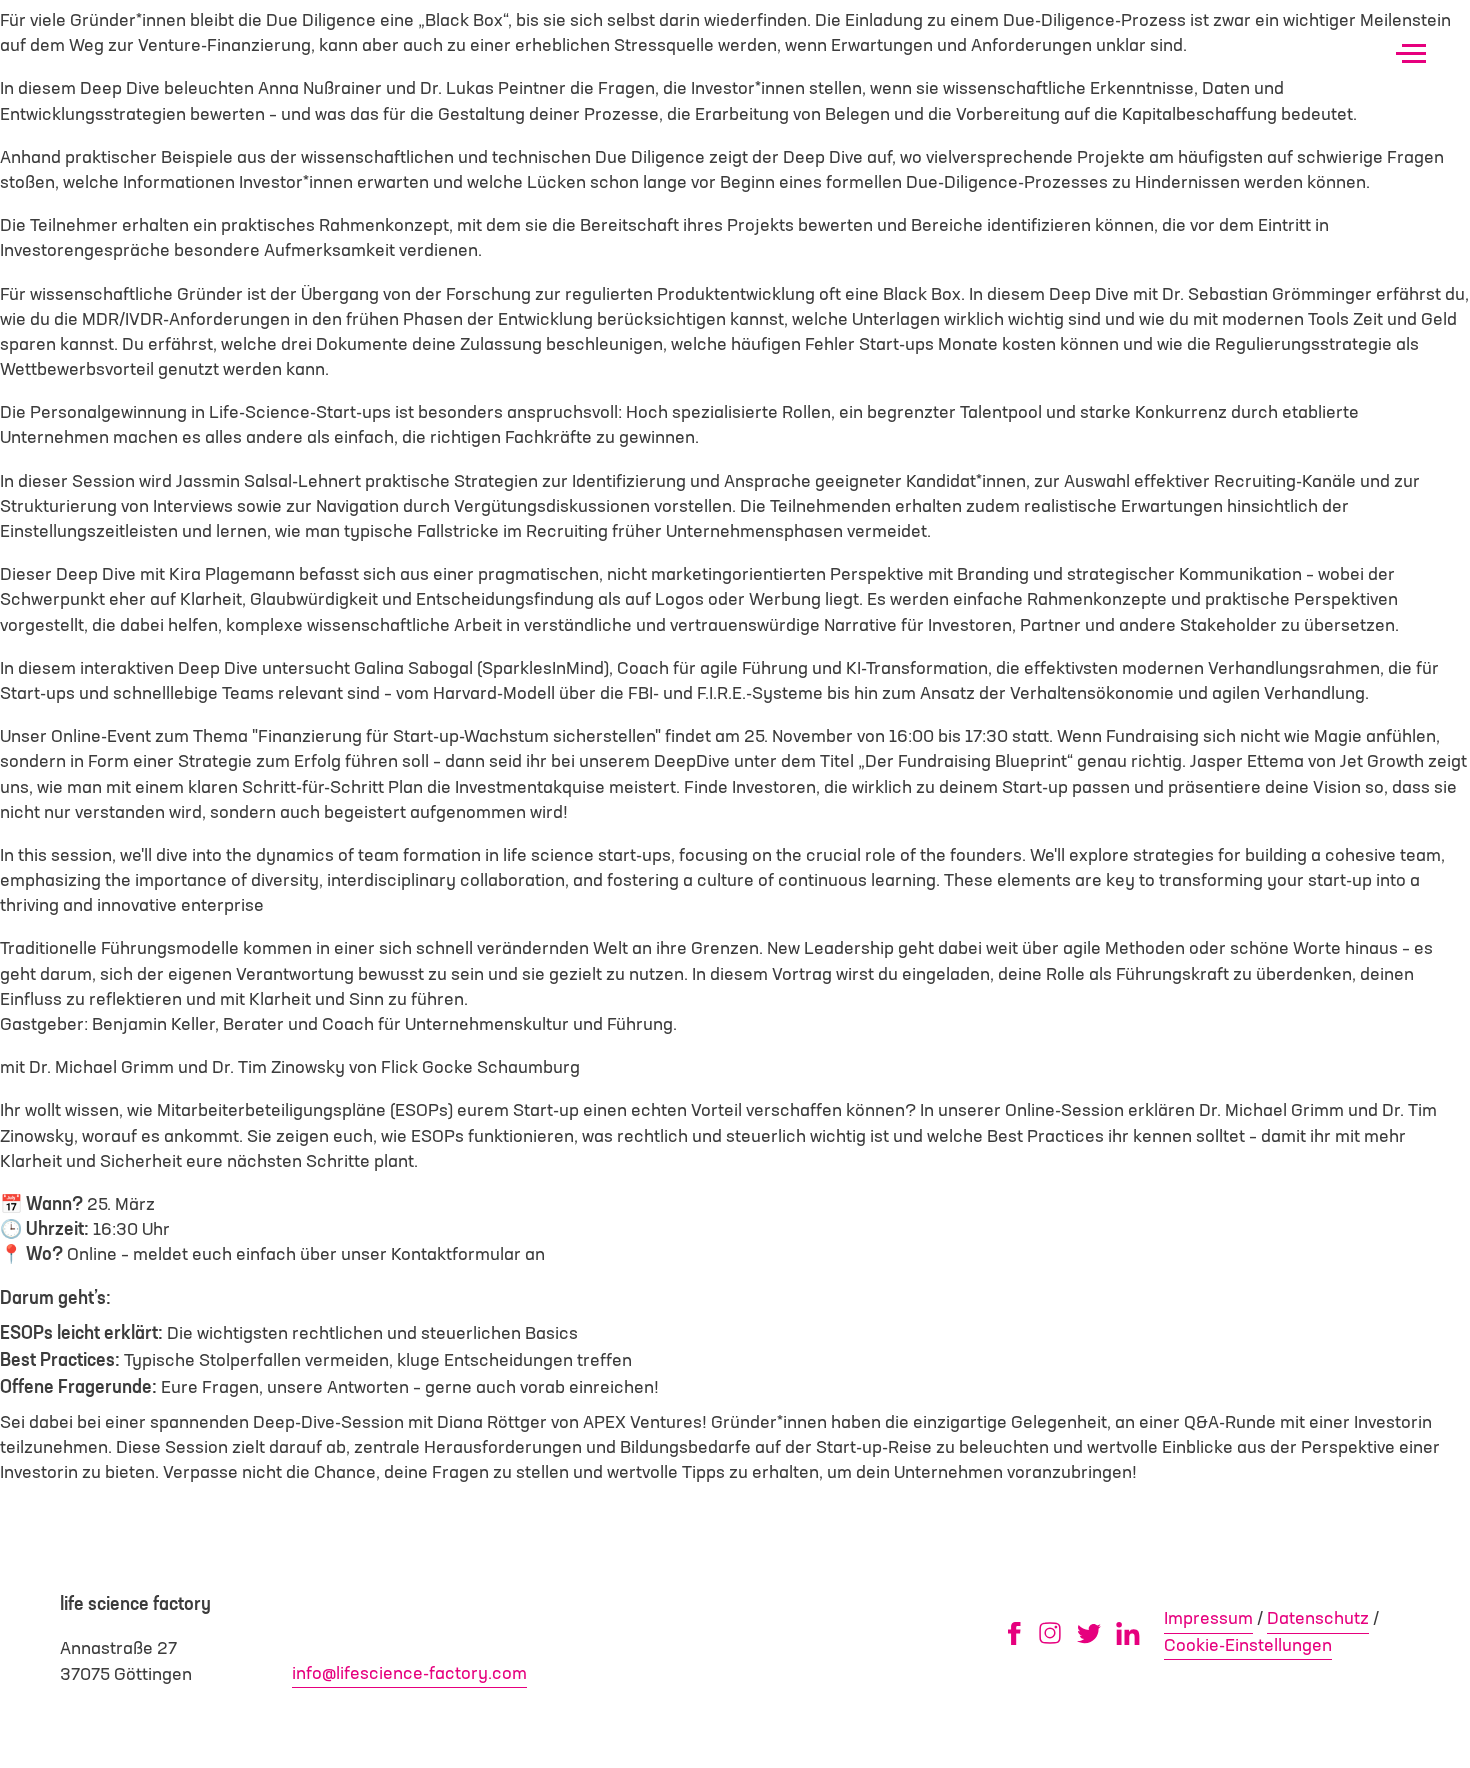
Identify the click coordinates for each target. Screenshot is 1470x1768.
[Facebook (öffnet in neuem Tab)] (1014, 1633)
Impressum (1208, 1619)
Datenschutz (1318, 1619)
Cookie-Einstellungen (1248, 1646)
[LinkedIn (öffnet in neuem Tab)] (1128, 1633)
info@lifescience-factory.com (409, 1674)
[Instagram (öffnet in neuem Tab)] (1050, 1633)
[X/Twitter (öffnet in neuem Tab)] (1089, 1633)
